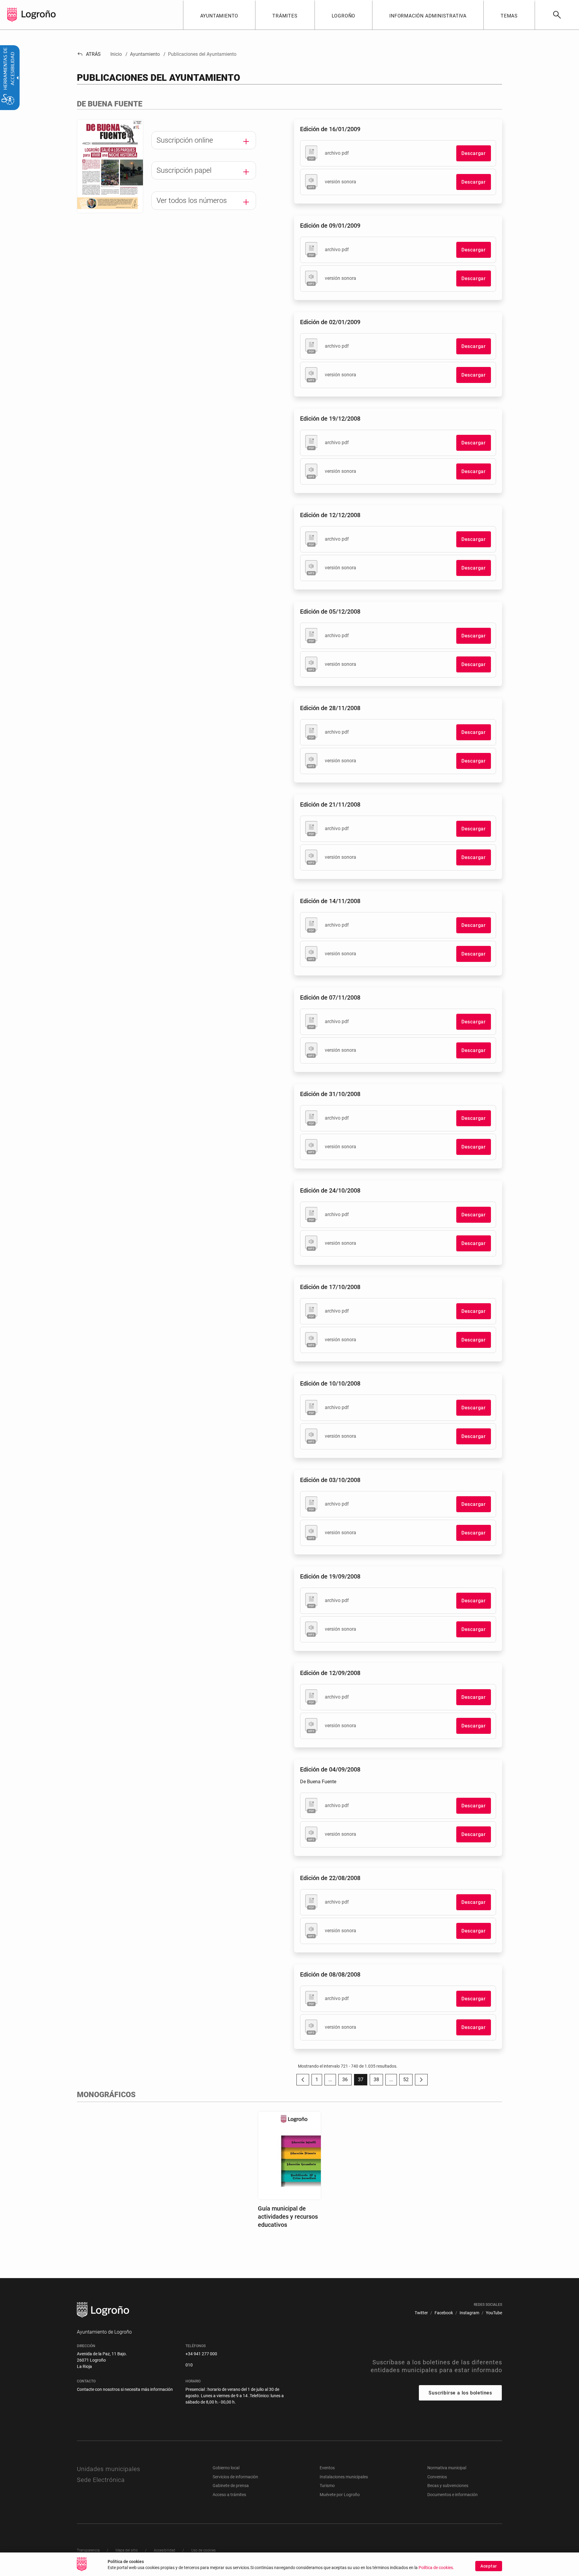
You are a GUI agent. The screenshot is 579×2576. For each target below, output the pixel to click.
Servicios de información (235, 2477)
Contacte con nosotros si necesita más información (125, 2389)
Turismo (327, 2486)
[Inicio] (39, 14)
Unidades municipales (109, 2469)
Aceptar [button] (489, 2566)
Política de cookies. (436, 2568)
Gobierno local (226, 2468)
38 (378, 2081)
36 (347, 2081)
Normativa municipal (447, 2468)
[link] (557, 15)
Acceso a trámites (229, 2495)
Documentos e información (452, 2495)
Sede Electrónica (101, 2480)
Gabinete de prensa (231, 2486)
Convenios (437, 2477)
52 (408, 2081)
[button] (330, 2080)
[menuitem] (219, 15)
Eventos (327, 2468)
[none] (12, 15)
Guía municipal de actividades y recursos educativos (288, 2217)
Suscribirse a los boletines (460, 2393)
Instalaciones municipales (344, 2477)
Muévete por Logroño (340, 2495)
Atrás (89, 54)
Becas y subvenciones (448, 2486)
